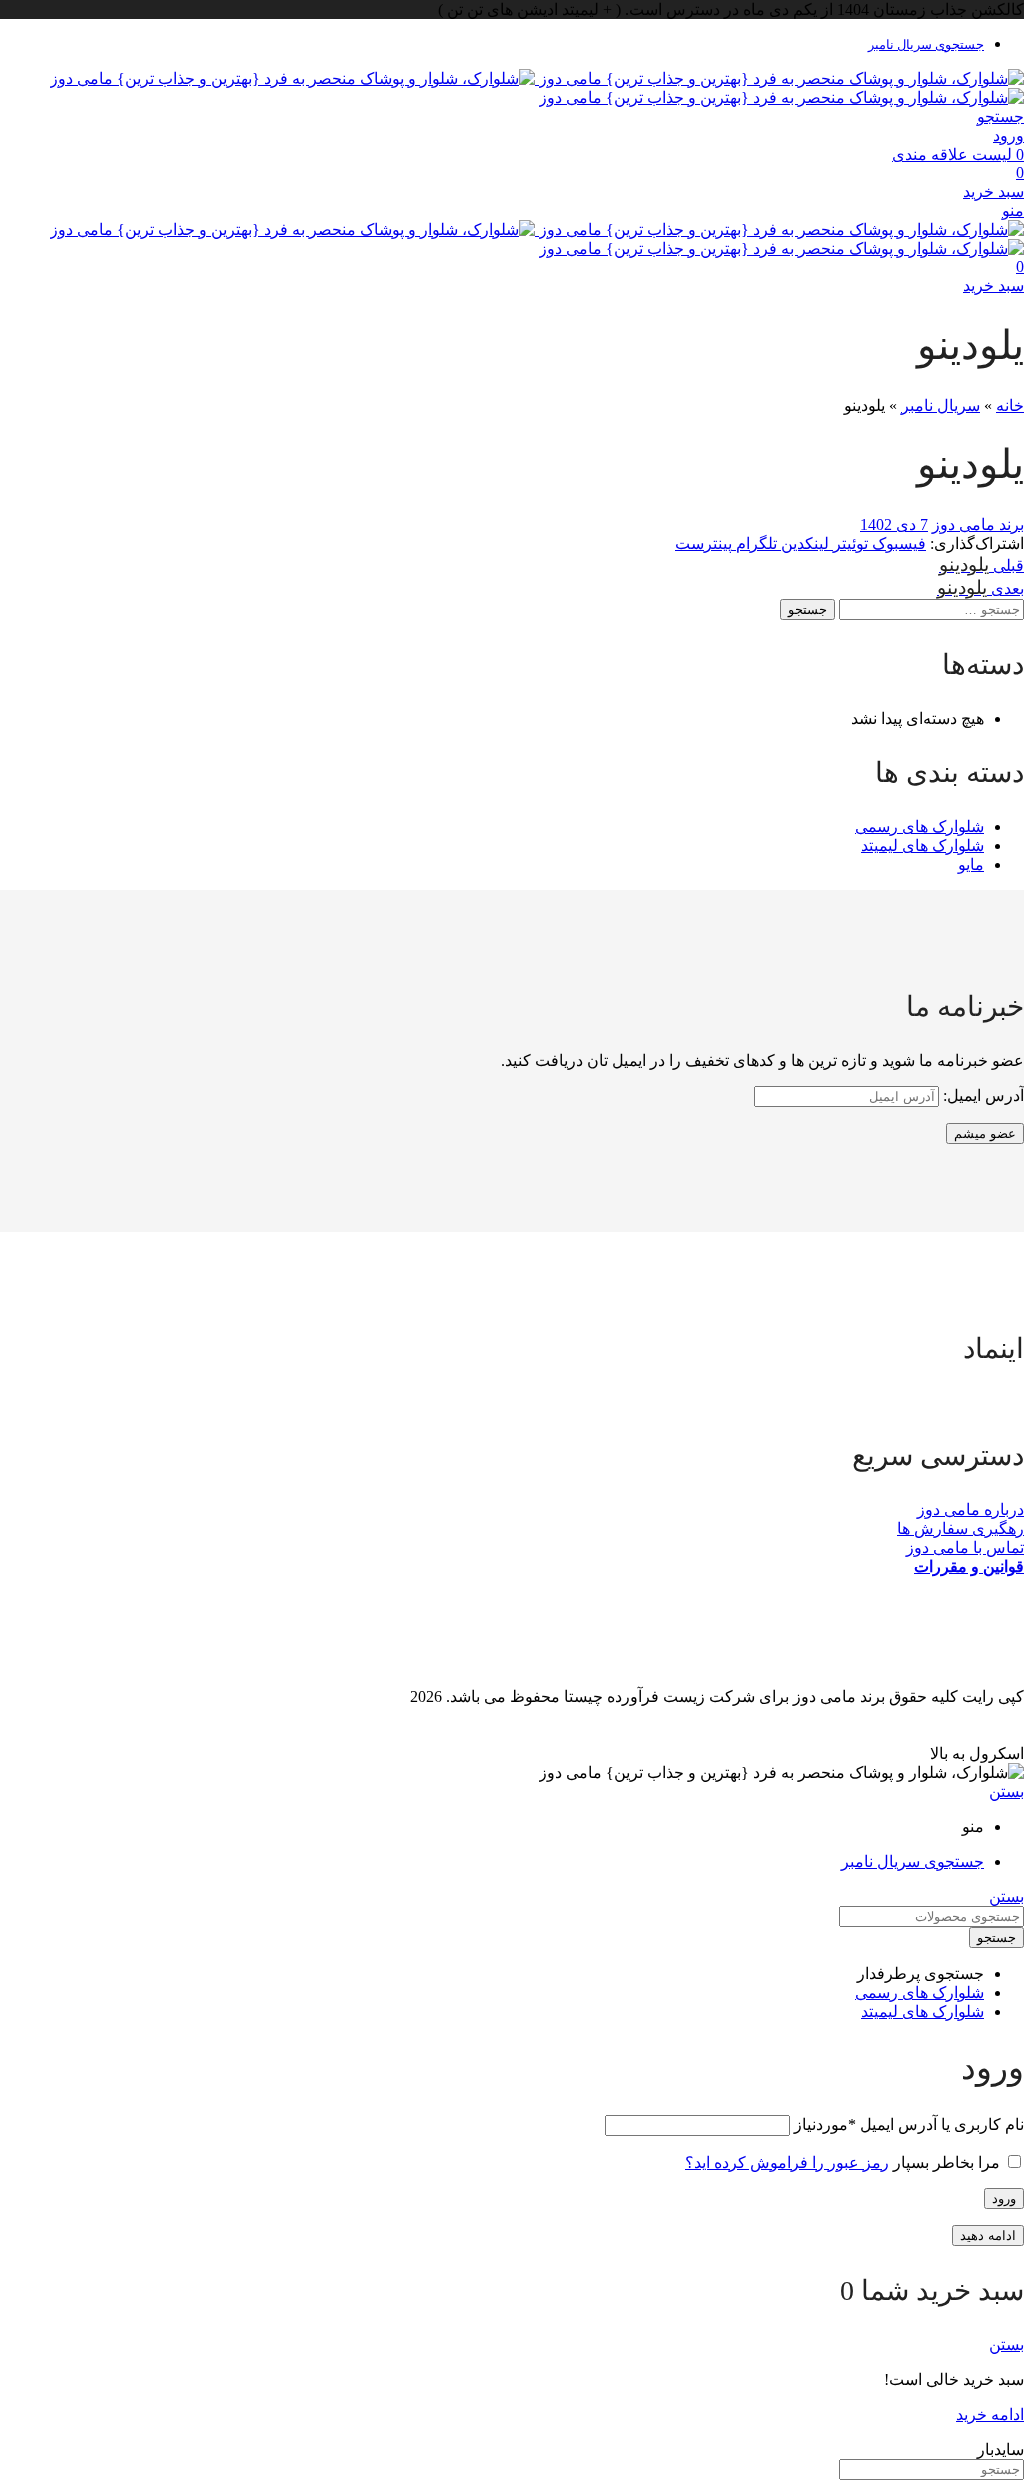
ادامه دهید (988, 2235)
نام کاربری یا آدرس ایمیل (909, 2124)
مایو (971, 864)
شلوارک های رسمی (919, 826)
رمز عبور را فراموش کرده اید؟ (787, 2162)
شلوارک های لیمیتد (922, 845)
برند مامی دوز (978, 524)
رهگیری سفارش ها (960, 1528)
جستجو (807, 609)
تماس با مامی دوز (965, 1547)
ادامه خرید (990, 2414)
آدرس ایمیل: (981, 1095)
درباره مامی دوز (970, 1509)
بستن (1006, 1791)
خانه (1010, 405)
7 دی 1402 (894, 524)
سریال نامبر (940, 405)
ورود (1004, 2198)
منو (1013, 210)
